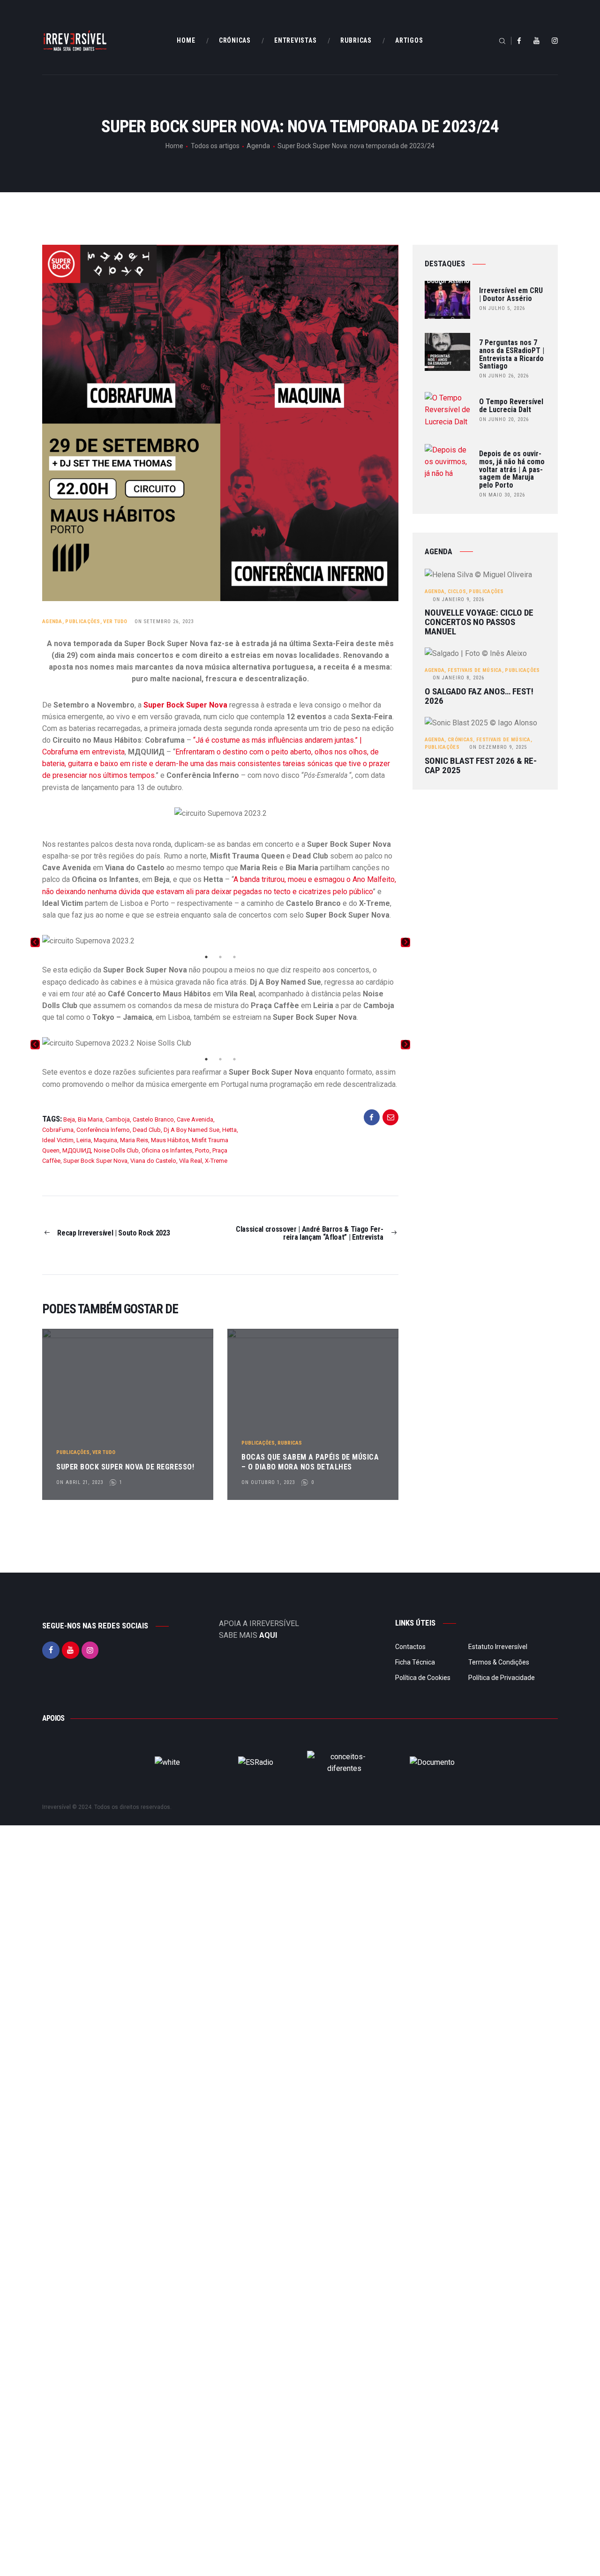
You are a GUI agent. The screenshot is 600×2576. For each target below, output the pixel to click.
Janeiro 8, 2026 (458, 678)
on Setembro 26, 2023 (164, 621)
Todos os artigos (215, 146)
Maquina (105, 1140)
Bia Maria (90, 1119)
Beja (69, 1119)
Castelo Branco (153, 1119)
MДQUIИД (77, 1150)
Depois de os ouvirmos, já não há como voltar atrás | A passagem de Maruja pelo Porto (512, 470)
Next (405, 942)
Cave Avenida (195, 1119)
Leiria (84, 1140)
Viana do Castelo (153, 1161)
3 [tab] (234, 957)
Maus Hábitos (170, 1140)
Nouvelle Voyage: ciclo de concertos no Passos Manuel (479, 622)
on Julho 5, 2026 (502, 308)
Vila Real (191, 1161)
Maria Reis (134, 1140)
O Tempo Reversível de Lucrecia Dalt (511, 406)
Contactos (410, 1647)
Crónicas (460, 740)
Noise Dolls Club (116, 1150)
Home (174, 146)
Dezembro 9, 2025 (498, 747)
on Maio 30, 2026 (502, 495)
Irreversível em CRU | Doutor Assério (511, 295)
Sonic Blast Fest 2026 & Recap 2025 (481, 766)
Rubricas (290, 1443)
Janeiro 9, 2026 (458, 599)
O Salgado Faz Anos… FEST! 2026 (479, 696)
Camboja (118, 1119)
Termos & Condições (499, 1662)
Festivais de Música (475, 670)
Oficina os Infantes (167, 1150)
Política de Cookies (423, 1678)
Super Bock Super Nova (95, 1161)
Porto (202, 1150)
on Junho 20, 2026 (504, 419)
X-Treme (216, 1161)
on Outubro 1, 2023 (268, 1482)
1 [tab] (206, 957)
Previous (35, 942)
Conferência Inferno (103, 1130)
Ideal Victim (58, 1140)
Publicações (82, 621)
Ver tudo (115, 621)
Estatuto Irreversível (498, 1647)
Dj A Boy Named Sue (191, 1130)
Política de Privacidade (502, 1678)
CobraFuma (58, 1130)
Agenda (258, 146)
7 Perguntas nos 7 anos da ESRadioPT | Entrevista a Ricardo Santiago (512, 355)
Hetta (229, 1130)
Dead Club (147, 1130)
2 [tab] (220, 957)
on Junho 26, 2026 (504, 376)
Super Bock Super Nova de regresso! (125, 1467)
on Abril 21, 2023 (80, 1482)
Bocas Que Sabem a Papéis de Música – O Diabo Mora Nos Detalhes (310, 1462)
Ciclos (457, 591)
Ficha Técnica (415, 1662)
